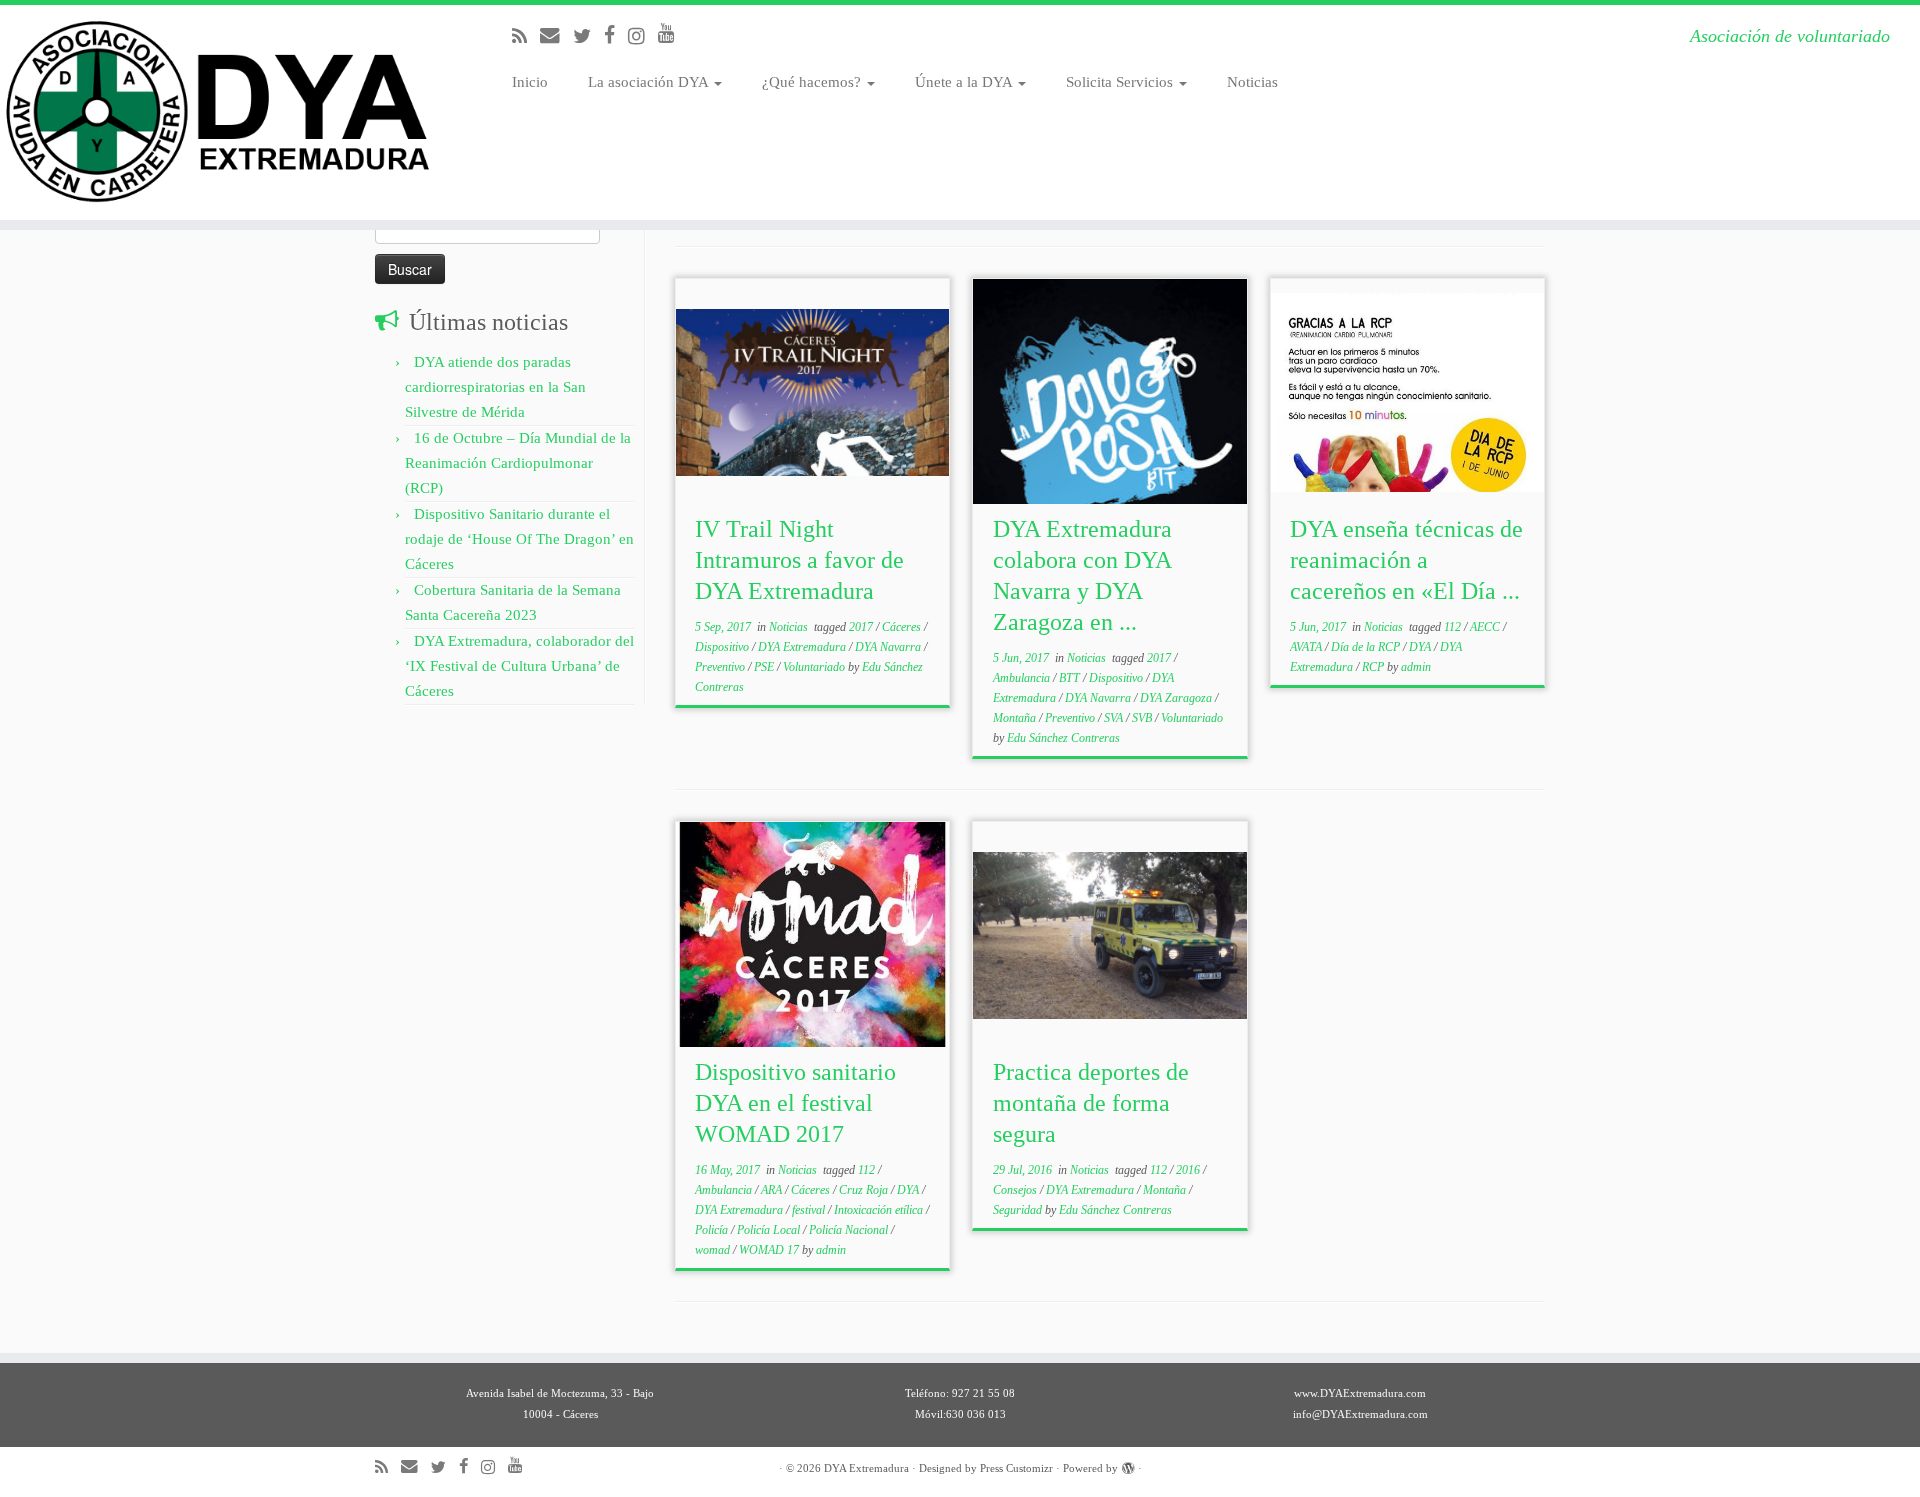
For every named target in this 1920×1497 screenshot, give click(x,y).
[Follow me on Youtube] (673, 33)
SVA (1115, 718)
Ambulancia (1023, 678)
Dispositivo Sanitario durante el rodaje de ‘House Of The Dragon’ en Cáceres (519, 539)
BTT (1071, 678)
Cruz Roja (865, 1190)
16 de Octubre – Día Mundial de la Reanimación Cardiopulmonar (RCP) (518, 463)
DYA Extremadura (803, 647)
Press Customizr (1016, 1468)
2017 (862, 627)
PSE (765, 667)
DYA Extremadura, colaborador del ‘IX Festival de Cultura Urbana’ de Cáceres (519, 666)
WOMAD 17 (770, 1250)
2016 (1189, 1170)
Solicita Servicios (1121, 82)
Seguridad (1019, 1210)
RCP (1374, 667)
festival (810, 1210)
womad (714, 1250)
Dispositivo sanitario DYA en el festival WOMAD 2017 (795, 1103)
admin (1416, 667)
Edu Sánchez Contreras (1063, 738)
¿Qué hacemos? (813, 82)
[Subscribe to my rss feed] (526, 36)
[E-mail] (556, 35)
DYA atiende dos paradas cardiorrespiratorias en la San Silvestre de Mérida (495, 387)
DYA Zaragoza (1177, 698)
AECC (1486, 627)
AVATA (1307, 647)
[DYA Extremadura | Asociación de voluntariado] (221, 112)
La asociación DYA (650, 82)
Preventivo (721, 667)
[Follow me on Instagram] (643, 36)
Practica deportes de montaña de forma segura (1091, 1103)
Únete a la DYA (965, 82)
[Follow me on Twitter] (588, 36)
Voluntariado (815, 667)
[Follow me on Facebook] (616, 35)
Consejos (1016, 1190)
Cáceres (903, 627)
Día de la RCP (1367, 647)
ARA (773, 1190)
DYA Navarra (889, 647)
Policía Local (770, 1230)
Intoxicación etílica (880, 1210)
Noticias (1252, 82)
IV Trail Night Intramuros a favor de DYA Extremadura (799, 560)
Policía (713, 1230)
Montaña (1016, 718)
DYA (1421, 647)
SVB (1143, 718)
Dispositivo (723, 647)
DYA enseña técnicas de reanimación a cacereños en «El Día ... (1406, 560)
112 (1454, 627)
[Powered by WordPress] (1128, 1465)
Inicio (530, 82)
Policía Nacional (850, 1230)
